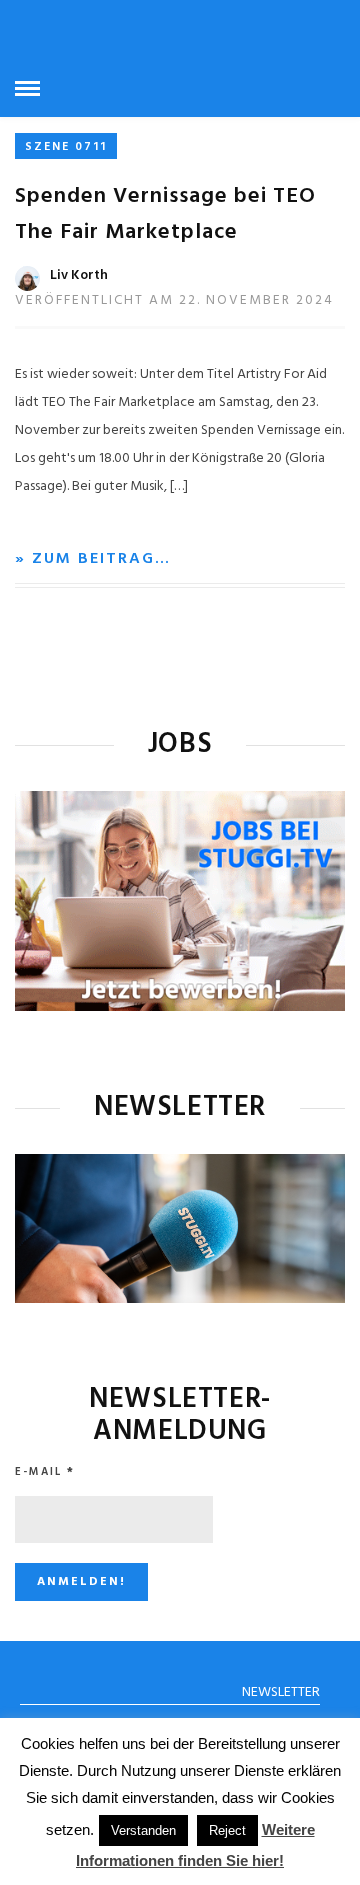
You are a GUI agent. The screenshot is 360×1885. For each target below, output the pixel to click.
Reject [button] (227, 1830)
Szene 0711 (66, 147)
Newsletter (281, 1692)
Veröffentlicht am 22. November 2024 (174, 300)
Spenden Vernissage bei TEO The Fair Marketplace (165, 214)
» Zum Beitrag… (93, 559)
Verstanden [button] (143, 1830)
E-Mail (45, 1472)
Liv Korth (79, 275)
